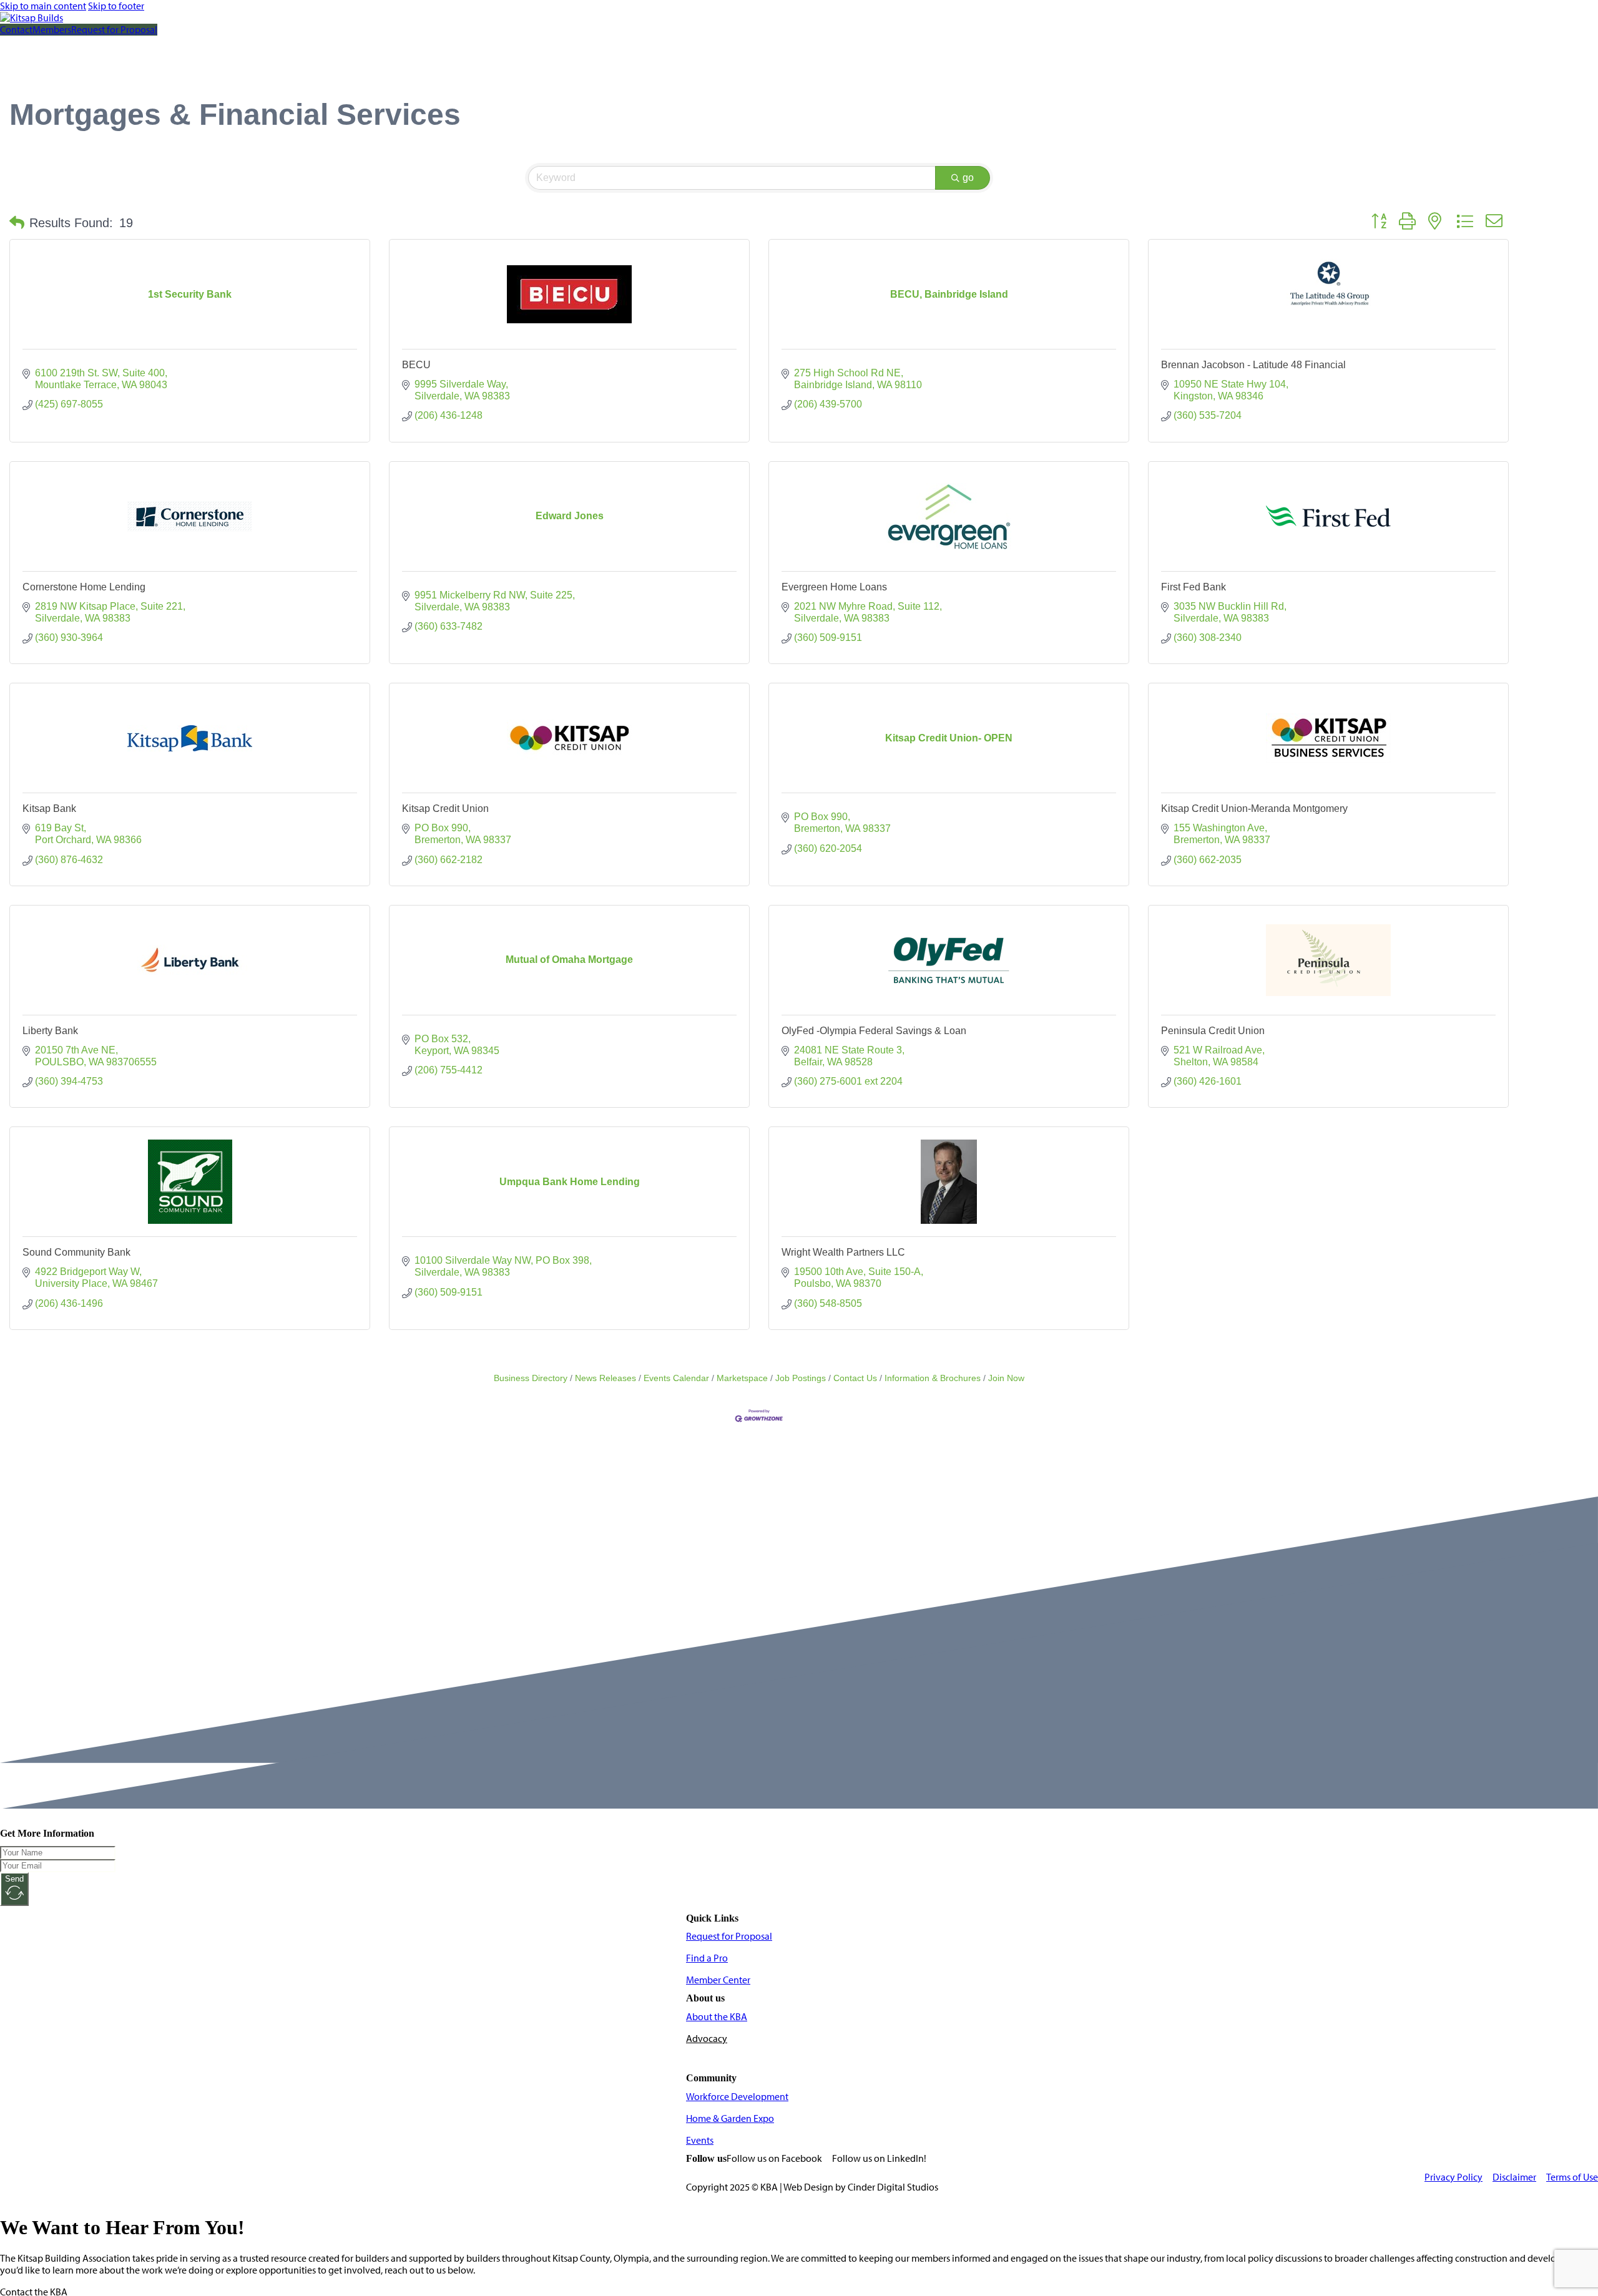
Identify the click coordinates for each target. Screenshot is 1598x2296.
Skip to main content (43, 6)
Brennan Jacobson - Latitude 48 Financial (1253, 365)
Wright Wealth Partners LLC (843, 1252)
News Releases (605, 1378)
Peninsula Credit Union (1213, 1031)
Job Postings (801, 1378)
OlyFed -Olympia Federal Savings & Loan (874, 1031)
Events (700, 2140)
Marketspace (742, 1378)
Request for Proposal (114, 30)
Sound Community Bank (76, 1252)
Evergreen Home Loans (834, 587)
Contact (16, 30)
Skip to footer (116, 6)
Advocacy (707, 2039)
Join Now (1006, 1378)
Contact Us (855, 1378)
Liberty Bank (50, 1031)
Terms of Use (1572, 2177)
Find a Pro (707, 1958)
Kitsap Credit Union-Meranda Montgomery (1254, 808)
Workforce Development (737, 2097)
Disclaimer (1514, 2177)
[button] (17, 223)
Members (52, 30)
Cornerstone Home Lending (84, 587)
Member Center (718, 1980)
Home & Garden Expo (730, 2118)
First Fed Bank (1194, 587)
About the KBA (717, 2017)
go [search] (968, 178)
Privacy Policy (1453, 2177)
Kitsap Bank (49, 808)
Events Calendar (676, 1378)
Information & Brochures (933, 1378)
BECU (416, 365)
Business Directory (531, 1378)
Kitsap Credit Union (445, 808)
